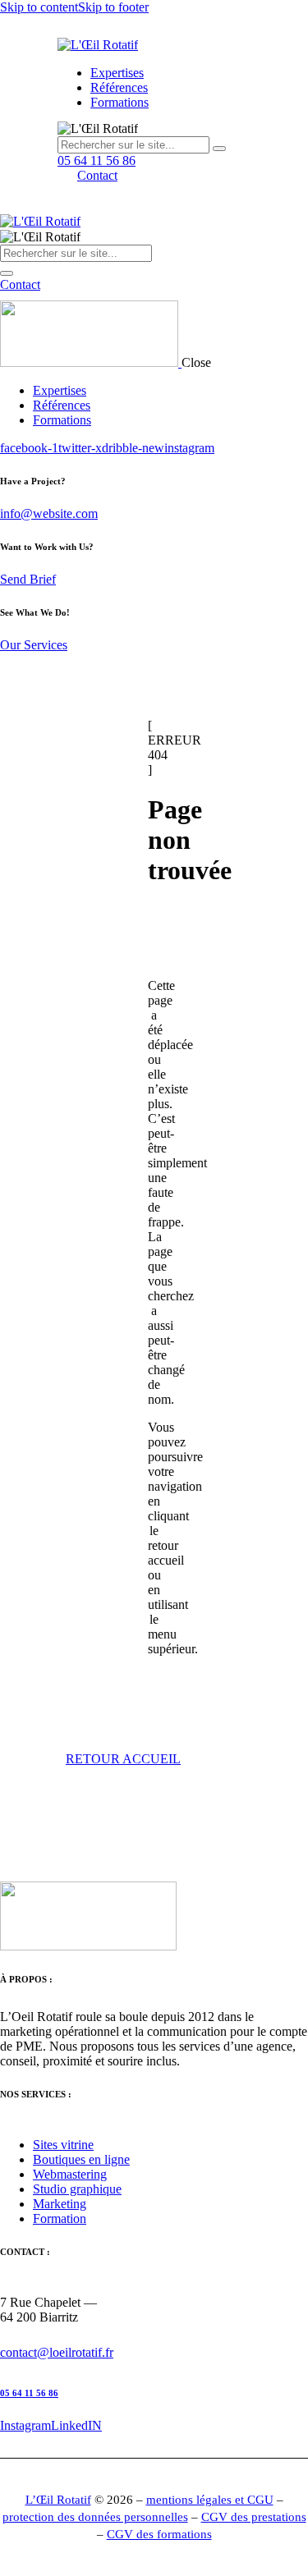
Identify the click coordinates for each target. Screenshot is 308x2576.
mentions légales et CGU (210, 2500)
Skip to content (39, 7)
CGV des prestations (254, 2517)
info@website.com (49, 513)
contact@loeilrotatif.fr (57, 2352)
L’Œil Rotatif (58, 2500)
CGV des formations (159, 2534)
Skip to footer (113, 7)
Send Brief (28, 579)
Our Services (34, 645)
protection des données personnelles (95, 2517)
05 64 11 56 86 (29, 2393)
